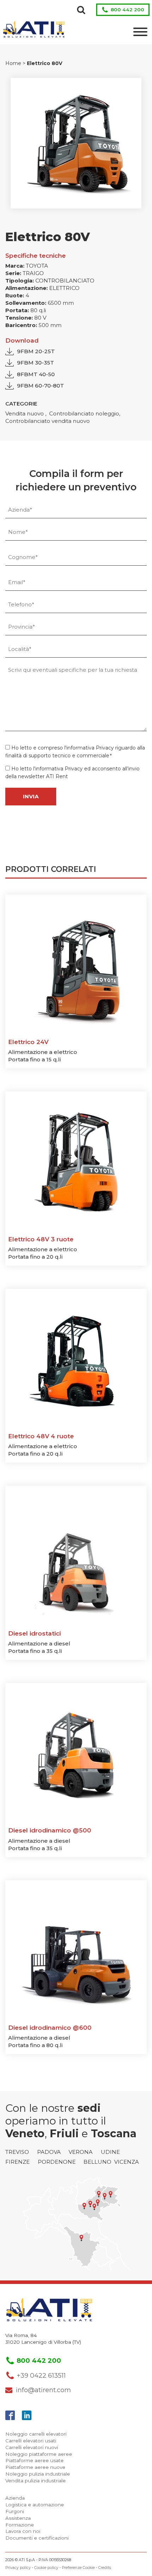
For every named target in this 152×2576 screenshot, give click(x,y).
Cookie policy (46, 2568)
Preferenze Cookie (78, 2568)
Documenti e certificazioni (37, 2538)
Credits (105, 2568)
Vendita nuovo (25, 413)
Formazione (20, 2525)
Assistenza (18, 2518)
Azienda (15, 2498)
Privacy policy (18, 2568)
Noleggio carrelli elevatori (36, 2434)
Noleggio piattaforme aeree (39, 2454)
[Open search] (81, 10)
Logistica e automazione (35, 2505)
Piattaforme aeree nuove (35, 2467)
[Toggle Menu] (140, 32)
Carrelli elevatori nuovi (32, 2447)
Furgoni (15, 2511)
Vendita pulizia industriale (36, 2481)
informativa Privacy (90, 748)
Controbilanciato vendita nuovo (48, 421)
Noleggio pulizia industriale (38, 2474)
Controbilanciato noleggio (84, 413)
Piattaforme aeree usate (34, 2460)
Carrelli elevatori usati (31, 2441)
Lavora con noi (23, 2531)
